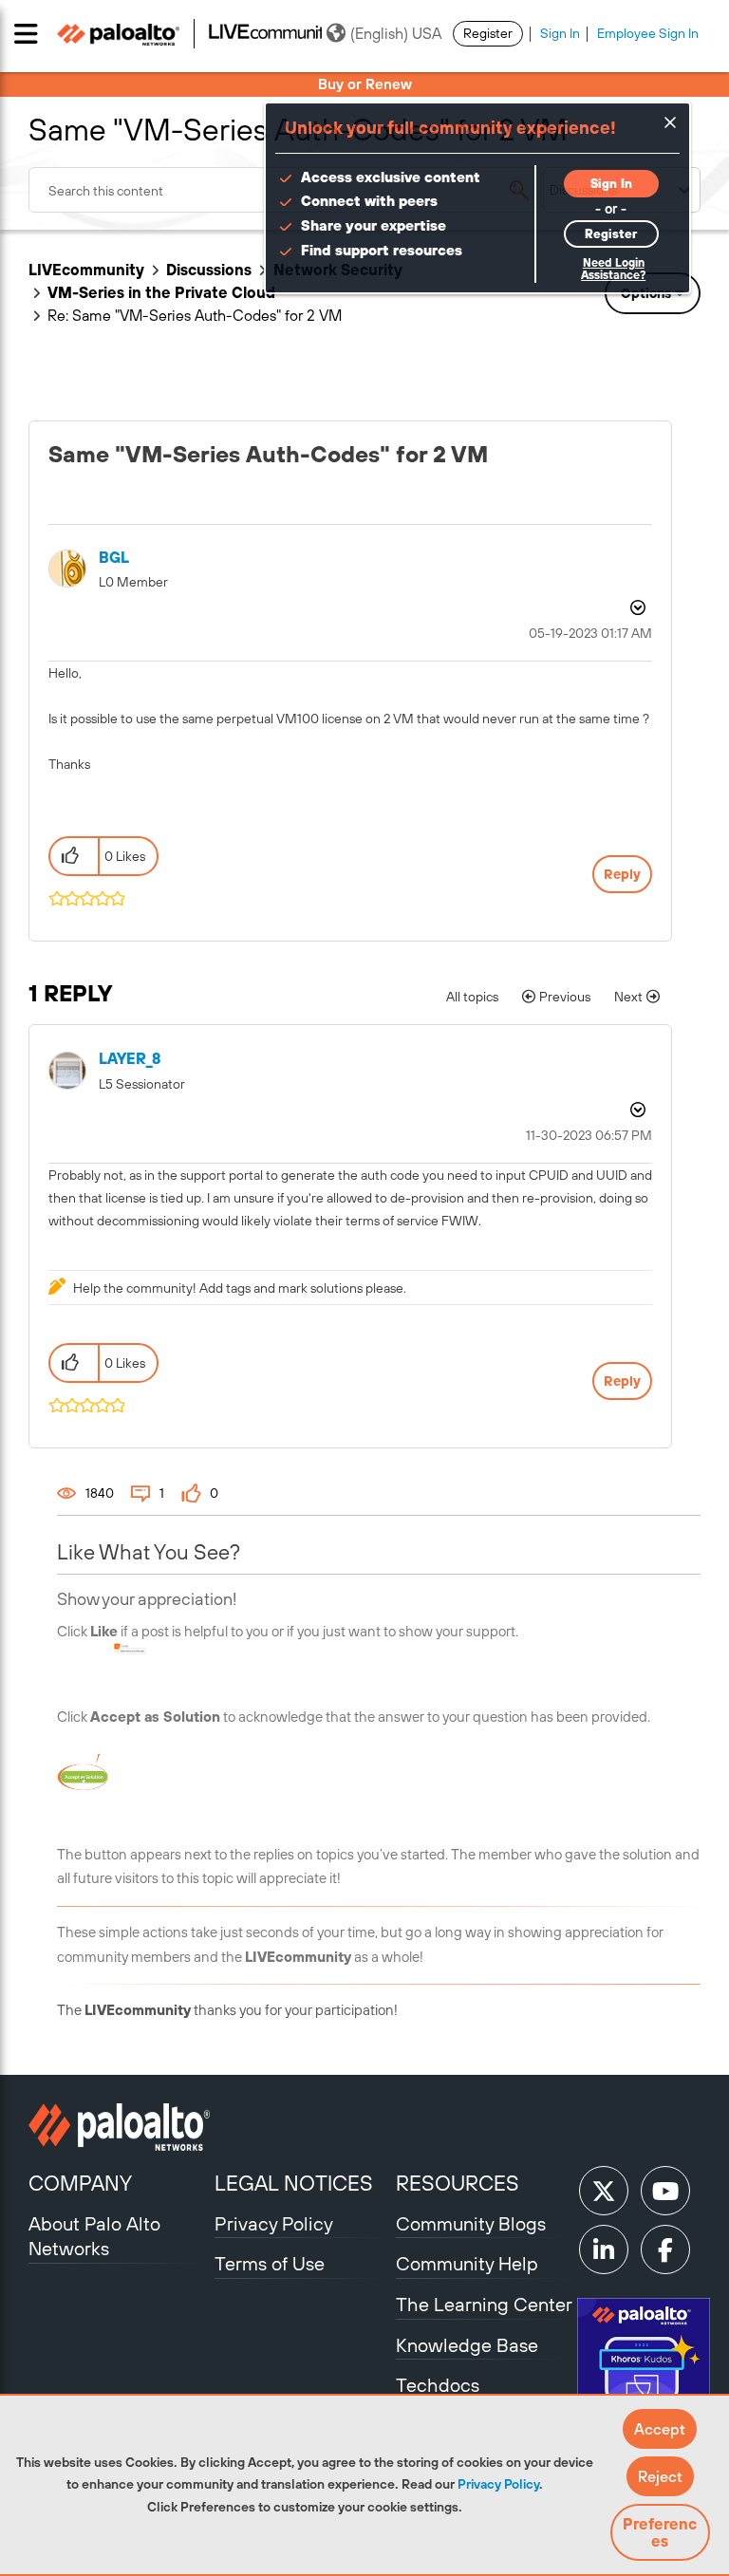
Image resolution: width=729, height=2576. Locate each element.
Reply (622, 874)
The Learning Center (484, 2304)
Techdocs (438, 2385)
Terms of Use (270, 2263)
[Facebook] (665, 2249)
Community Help (467, 2263)
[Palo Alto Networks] (119, 2127)
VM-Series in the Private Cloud (161, 292)
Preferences (660, 2532)
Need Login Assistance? (613, 269)
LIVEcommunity (86, 270)
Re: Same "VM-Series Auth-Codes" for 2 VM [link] (195, 315)
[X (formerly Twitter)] (604, 2191)
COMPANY (80, 2183)
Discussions (209, 270)
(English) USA (396, 33)
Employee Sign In (648, 33)
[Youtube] (665, 2191)
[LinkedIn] (604, 2249)
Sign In (560, 33)
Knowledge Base (467, 2345)
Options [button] (636, 607)
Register (488, 33)
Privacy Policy (498, 2484)
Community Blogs (471, 2223)
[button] (660, 2429)
